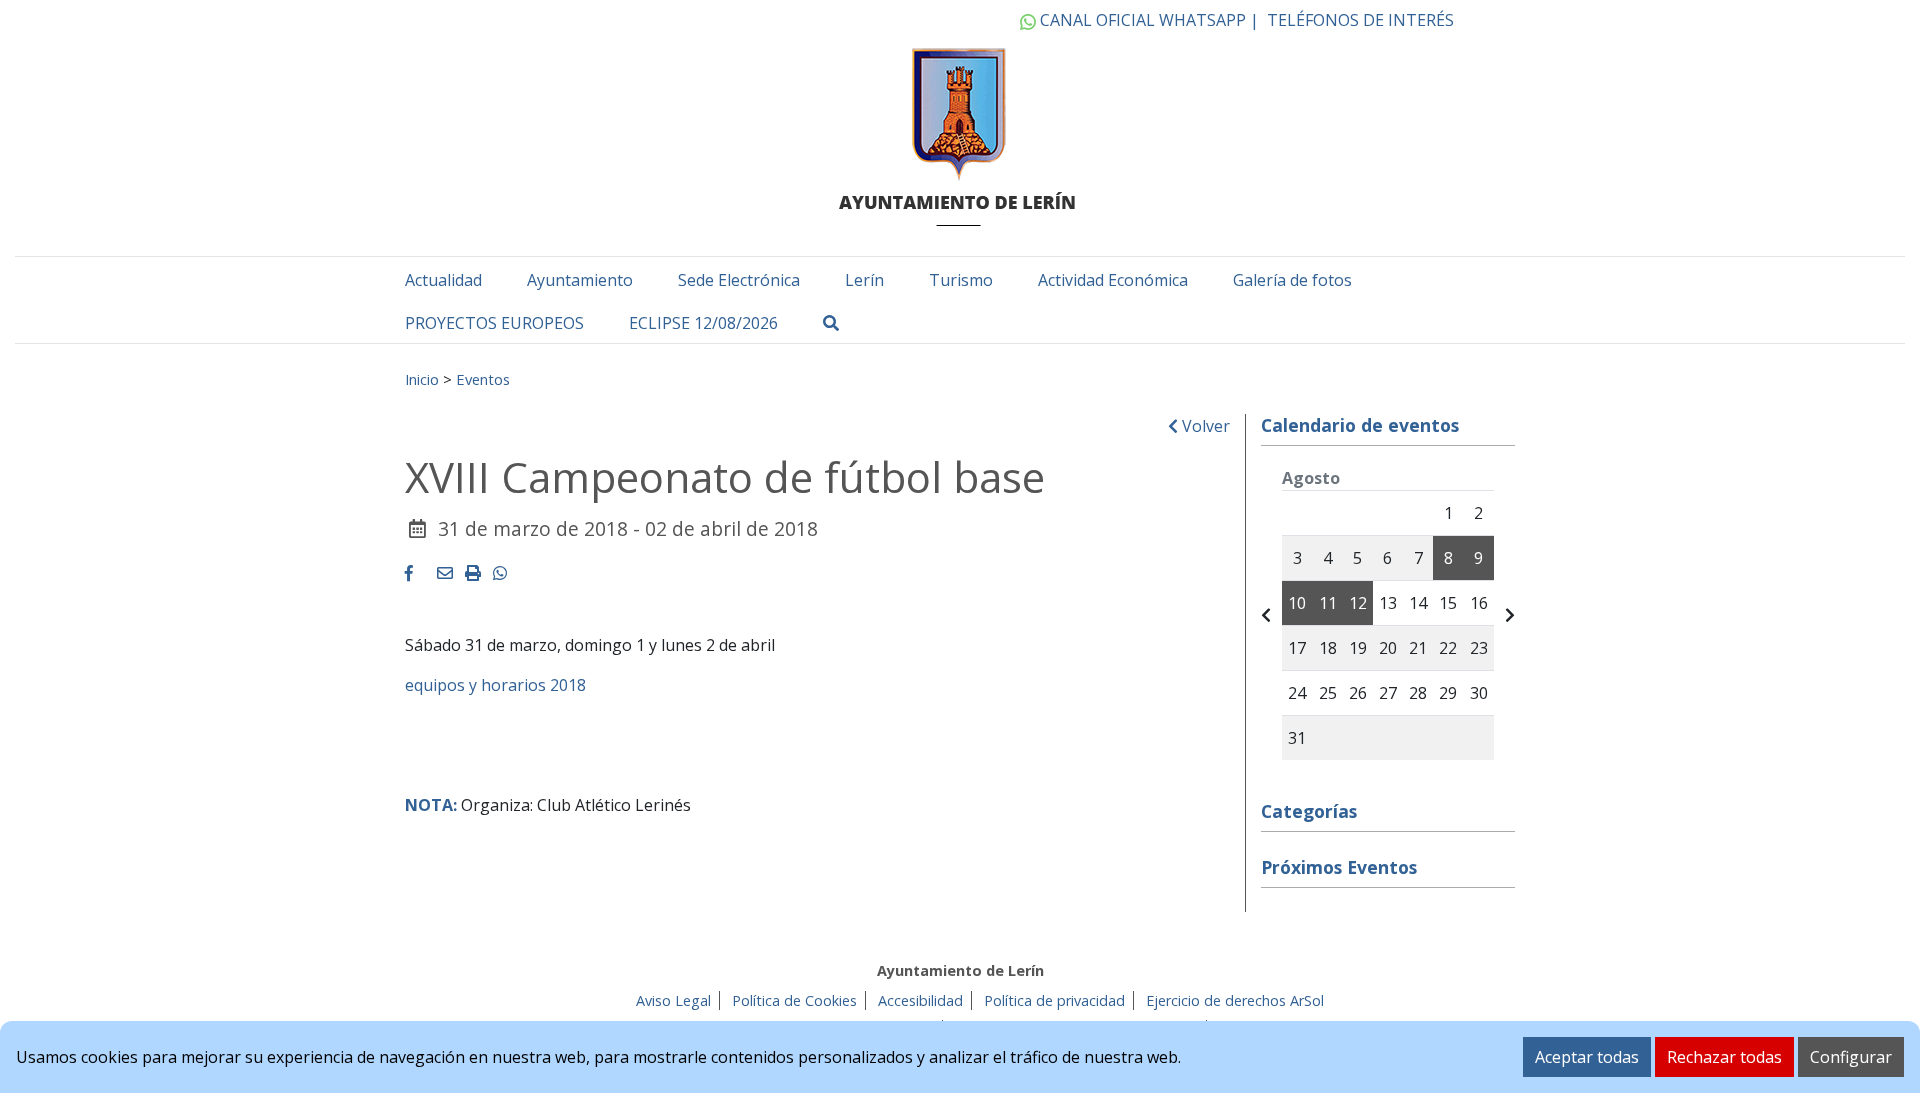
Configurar (1851, 1057)
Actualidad (443, 280)
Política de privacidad (1054, 1000)
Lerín (864, 280)
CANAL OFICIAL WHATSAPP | (1147, 20)
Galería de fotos (1292, 280)
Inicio (422, 379)
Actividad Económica (1113, 280)
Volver (1204, 426)
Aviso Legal (673, 1000)
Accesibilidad (920, 1000)
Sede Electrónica (739, 280)
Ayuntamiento (580, 280)
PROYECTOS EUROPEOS (494, 323)
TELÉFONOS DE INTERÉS (1360, 20)
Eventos (483, 379)
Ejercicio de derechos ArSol (1235, 1000)
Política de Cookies (794, 1000)
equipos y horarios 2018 (495, 685)
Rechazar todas (1724, 1057)
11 (1328, 603)
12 (1358, 603)
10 (1297, 603)
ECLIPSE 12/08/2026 (703, 323)
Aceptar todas (1587, 1057)
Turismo (961, 280)
